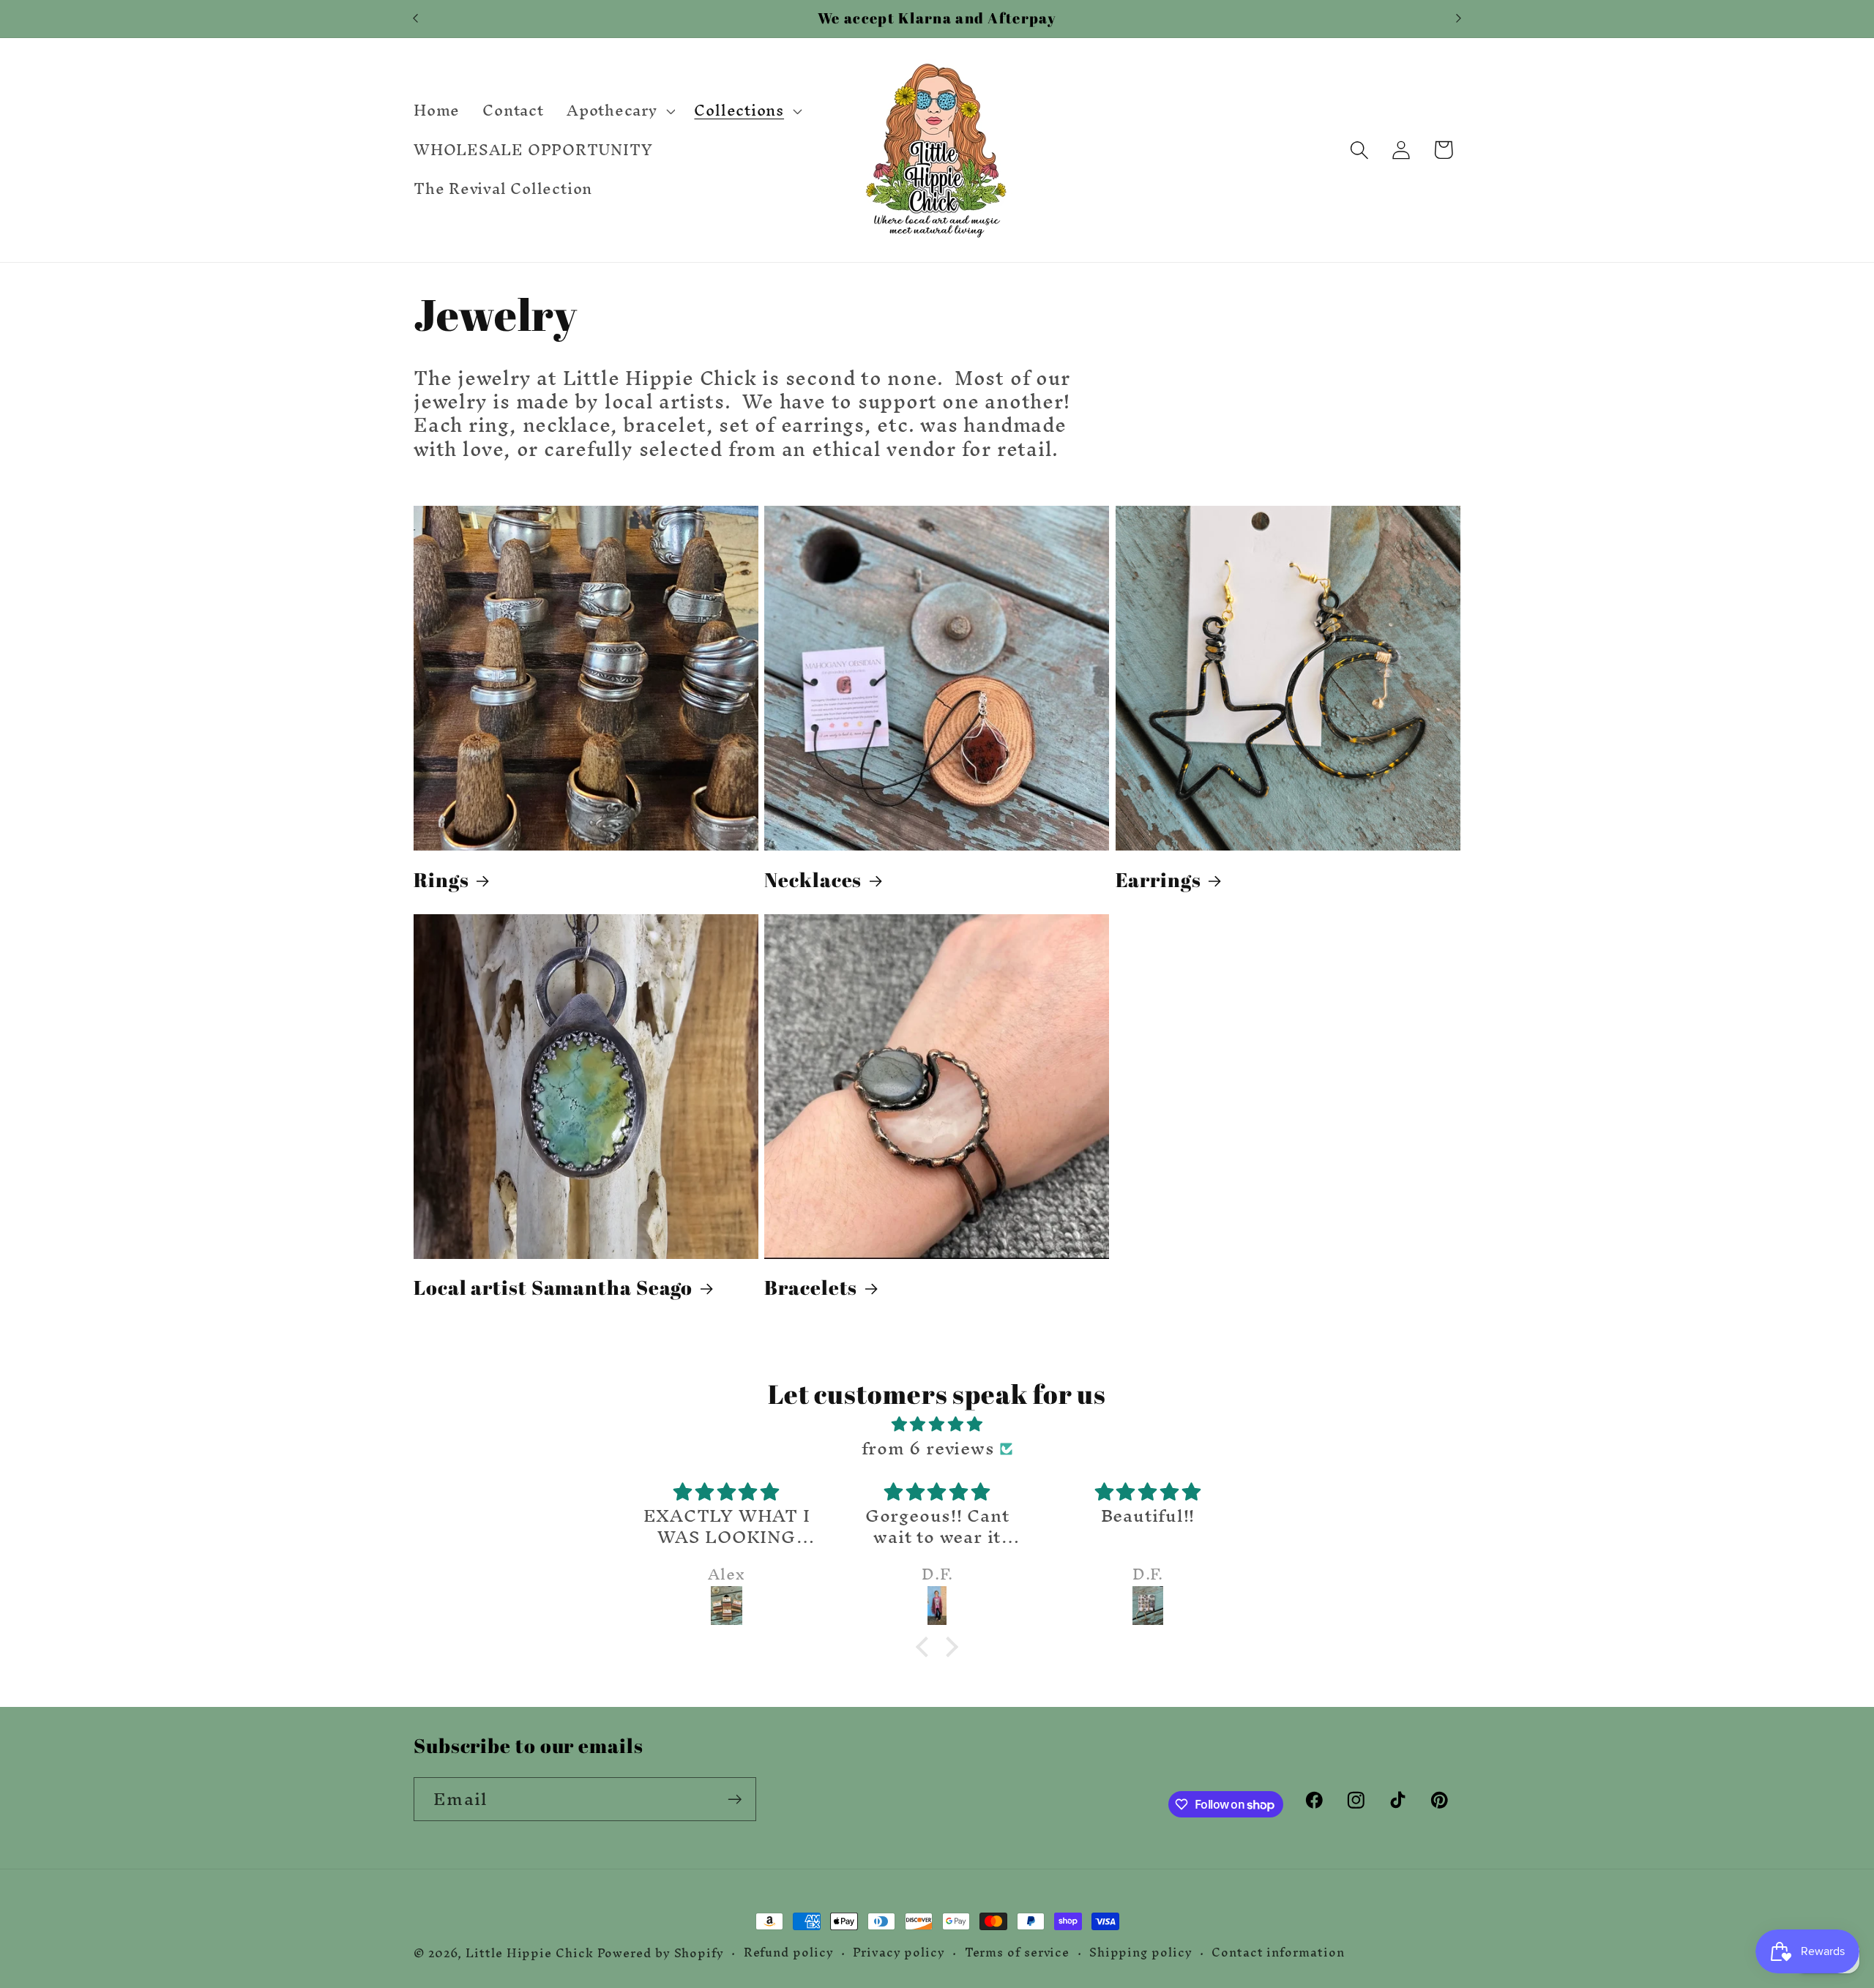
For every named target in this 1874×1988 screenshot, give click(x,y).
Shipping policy (1141, 1953)
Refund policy (789, 1953)
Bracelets (811, 1288)
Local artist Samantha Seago (553, 1288)
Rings (441, 880)
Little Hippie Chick (529, 1953)
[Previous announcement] (416, 19)
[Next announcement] (1459, 19)
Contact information (1278, 1953)
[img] (937, 1424)
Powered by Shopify (661, 1953)
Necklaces (813, 880)
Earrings (1158, 880)
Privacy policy (899, 1953)
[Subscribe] (735, 1800)
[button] (619, 111)
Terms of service (1018, 1953)
